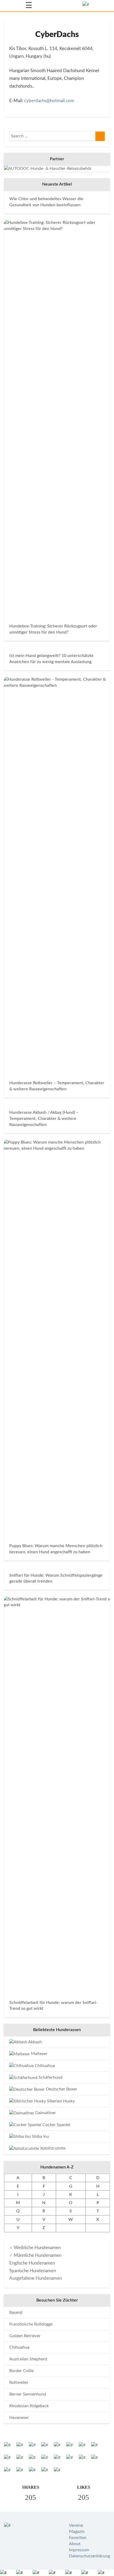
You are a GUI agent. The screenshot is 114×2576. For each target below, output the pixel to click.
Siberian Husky (60, 2101)
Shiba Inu (40, 2137)
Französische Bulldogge (31, 2324)
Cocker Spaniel (56, 2125)
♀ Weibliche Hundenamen (35, 2248)
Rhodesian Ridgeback (29, 2406)
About (75, 2544)
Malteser (39, 2054)
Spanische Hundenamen (33, 2271)
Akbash (35, 2042)
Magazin (77, 2532)
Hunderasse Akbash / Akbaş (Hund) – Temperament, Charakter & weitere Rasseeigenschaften (44, 1119)
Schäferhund (50, 2077)
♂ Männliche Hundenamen (35, 2255)
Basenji (16, 2312)
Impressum (79, 2550)
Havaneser (19, 2418)
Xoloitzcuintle (52, 2148)
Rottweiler (19, 2382)
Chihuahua (44, 2066)
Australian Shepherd (28, 2359)
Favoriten (78, 2538)
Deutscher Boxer (61, 2089)
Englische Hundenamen (32, 2263)
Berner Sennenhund (28, 2394)
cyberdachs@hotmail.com (49, 101)
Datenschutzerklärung (89, 2556)
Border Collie (21, 2371)
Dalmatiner (45, 2113)
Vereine (76, 2525)
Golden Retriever (25, 2336)
